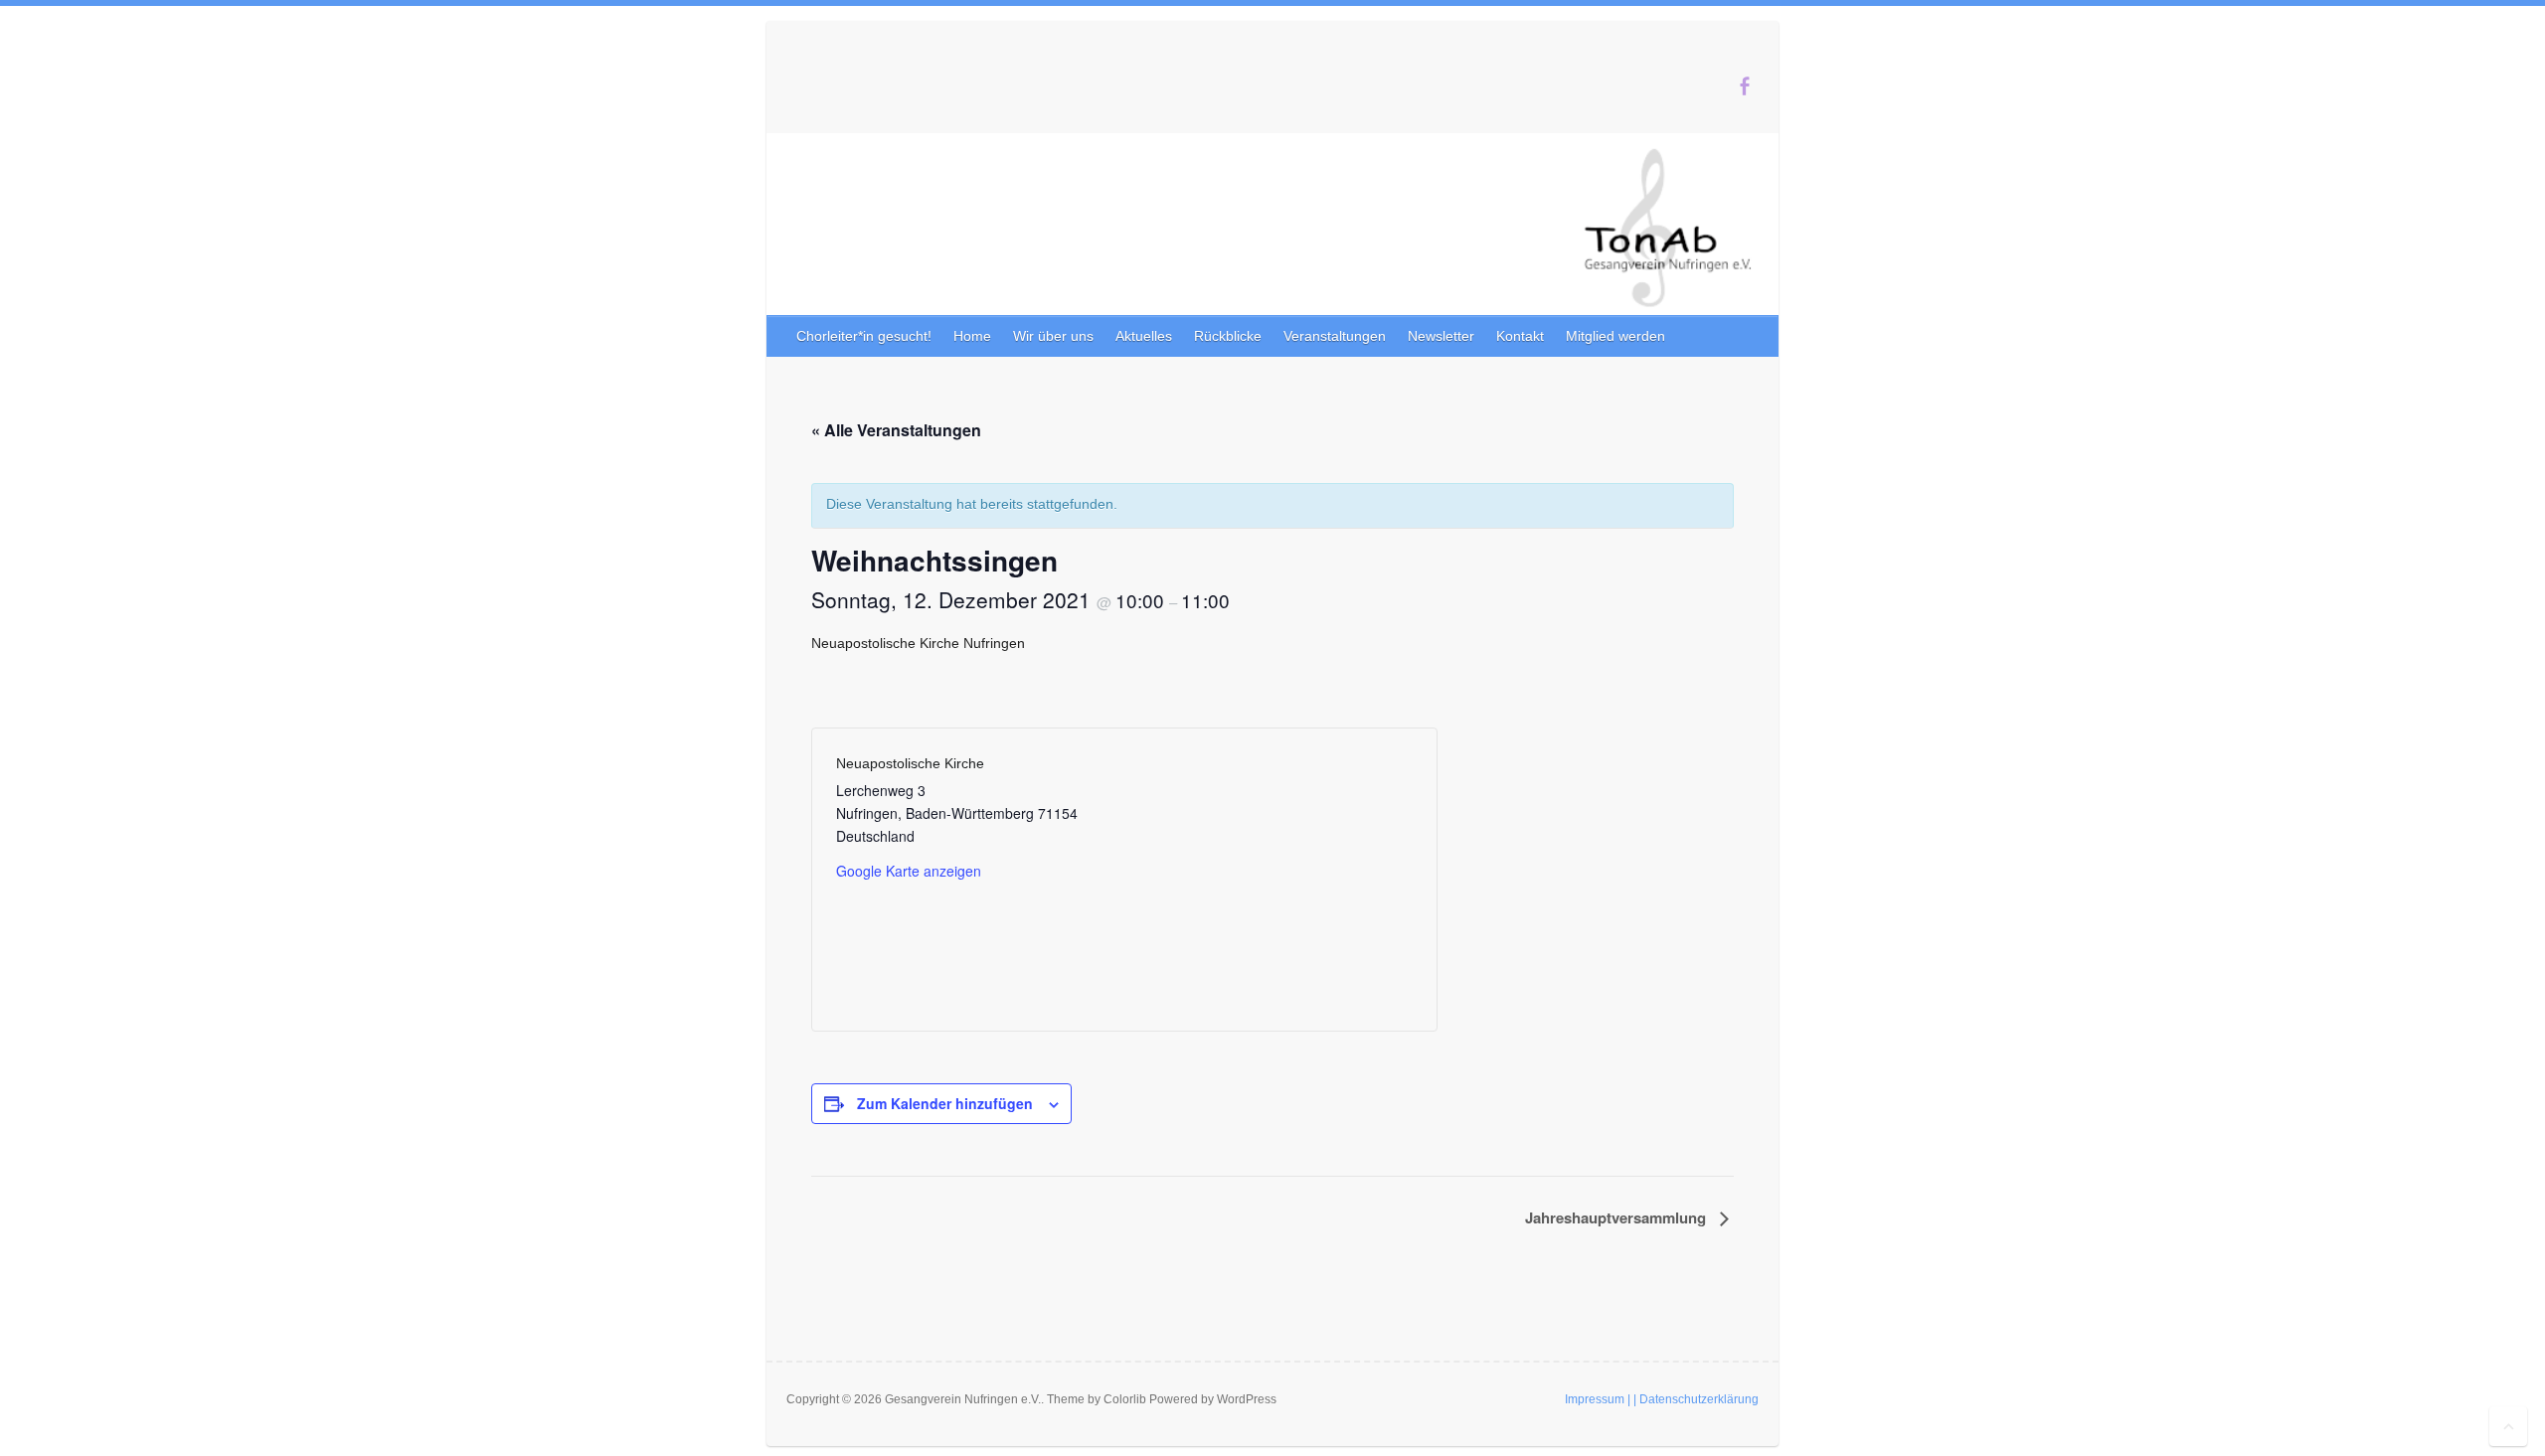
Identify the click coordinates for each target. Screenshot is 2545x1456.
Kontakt (1520, 336)
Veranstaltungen (1335, 336)
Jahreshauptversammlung (1617, 1217)
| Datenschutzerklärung (1696, 1399)
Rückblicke (1228, 336)
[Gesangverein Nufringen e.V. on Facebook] (1744, 86)
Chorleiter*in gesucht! (864, 336)
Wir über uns (1053, 336)
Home (972, 336)
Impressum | (1598, 1399)
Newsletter (1441, 336)
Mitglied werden (1615, 336)
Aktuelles (1144, 336)
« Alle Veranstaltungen (896, 430)
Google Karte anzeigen (909, 871)
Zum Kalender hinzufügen (945, 1103)
